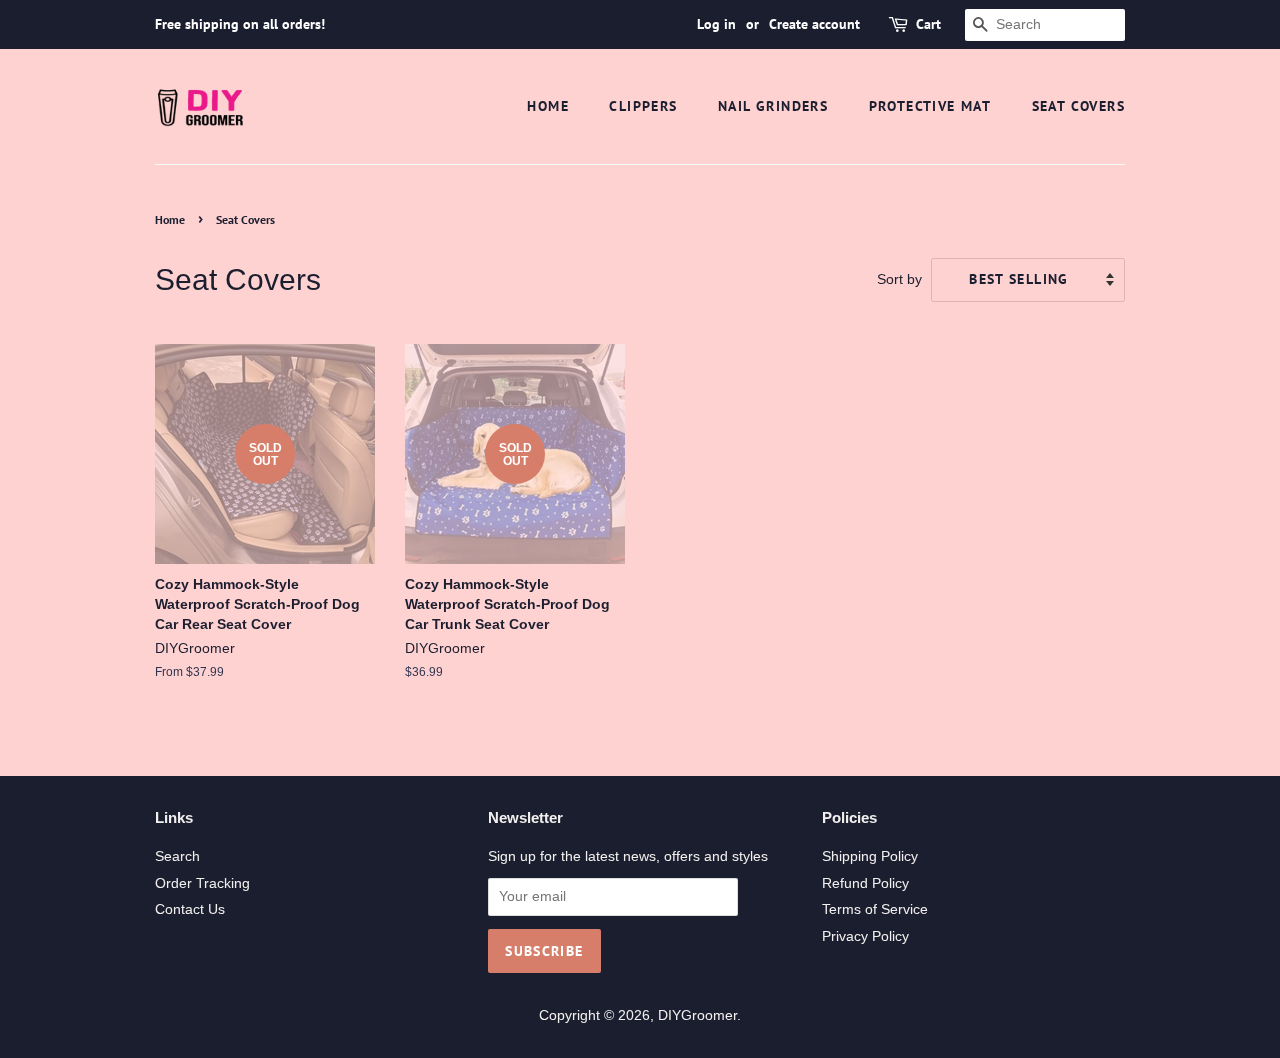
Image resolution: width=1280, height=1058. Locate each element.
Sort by (899, 279)
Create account (814, 24)
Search (177, 856)
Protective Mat (930, 106)
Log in (716, 24)
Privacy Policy (865, 936)
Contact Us (190, 909)
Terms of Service (875, 909)
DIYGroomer (697, 1015)
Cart (928, 24)
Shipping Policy (870, 856)
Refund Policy (865, 883)
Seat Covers (1078, 106)
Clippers (643, 106)
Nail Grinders (773, 106)
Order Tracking (202, 883)
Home (548, 106)
